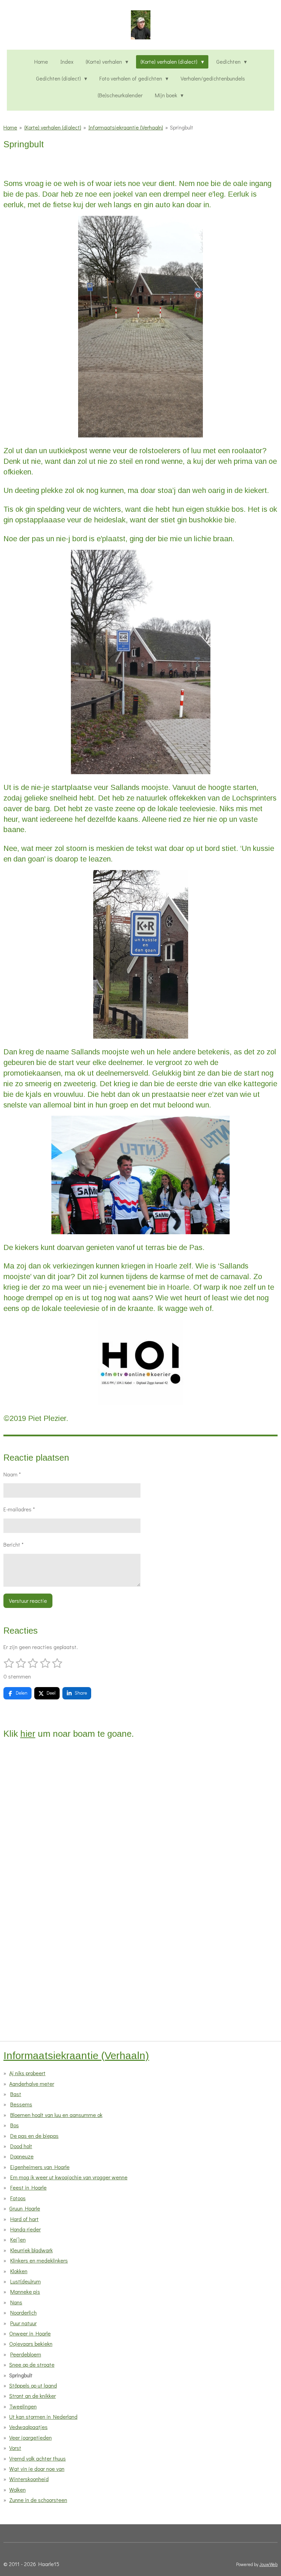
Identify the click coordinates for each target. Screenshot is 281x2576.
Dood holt (21, 2146)
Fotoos (18, 2198)
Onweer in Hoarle (30, 2333)
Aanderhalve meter (32, 2084)
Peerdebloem (26, 2354)
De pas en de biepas (34, 2136)
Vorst (15, 2448)
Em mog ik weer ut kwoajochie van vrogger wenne (69, 2177)
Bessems (21, 2104)
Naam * (12, 1474)
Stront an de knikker (33, 2396)
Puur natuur (23, 2323)
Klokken (19, 2271)
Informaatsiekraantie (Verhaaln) (126, 127)
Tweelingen (23, 2406)
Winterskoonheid (29, 2479)
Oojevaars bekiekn (31, 2344)
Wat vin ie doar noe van (37, 2469)
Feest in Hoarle (28, 2187)
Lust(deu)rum (26, 2281)
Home (10, 127)
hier (28, 1734)
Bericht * (14, 1544)
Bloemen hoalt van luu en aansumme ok (56, 2115)
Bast (16, 2094)
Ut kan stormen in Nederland (43, 2417)
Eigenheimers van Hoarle (40, 2167)
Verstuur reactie (28, 1601)
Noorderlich (23, 2312)
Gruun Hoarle (25, 2208)
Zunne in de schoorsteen (38, 2500)
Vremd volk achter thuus (38, 2458)
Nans (16, 2302)
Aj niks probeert (27, 2073)
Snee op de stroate (32, 2364)
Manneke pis (25, 2292)
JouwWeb (268, 2564)
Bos (15, 2125)
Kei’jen (18, 2239)
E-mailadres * (19, 1509)
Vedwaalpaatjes (28, 2427)
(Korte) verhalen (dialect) (53, 127)
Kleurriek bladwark (32, 2250)
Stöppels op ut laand (33, 2385)
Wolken (17, 2490)
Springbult (182, 127)
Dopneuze (22, 2156)
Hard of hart (25, 2219)
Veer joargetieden (30, 2437)
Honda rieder (26, 2229)
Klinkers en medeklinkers (39, 2260)
